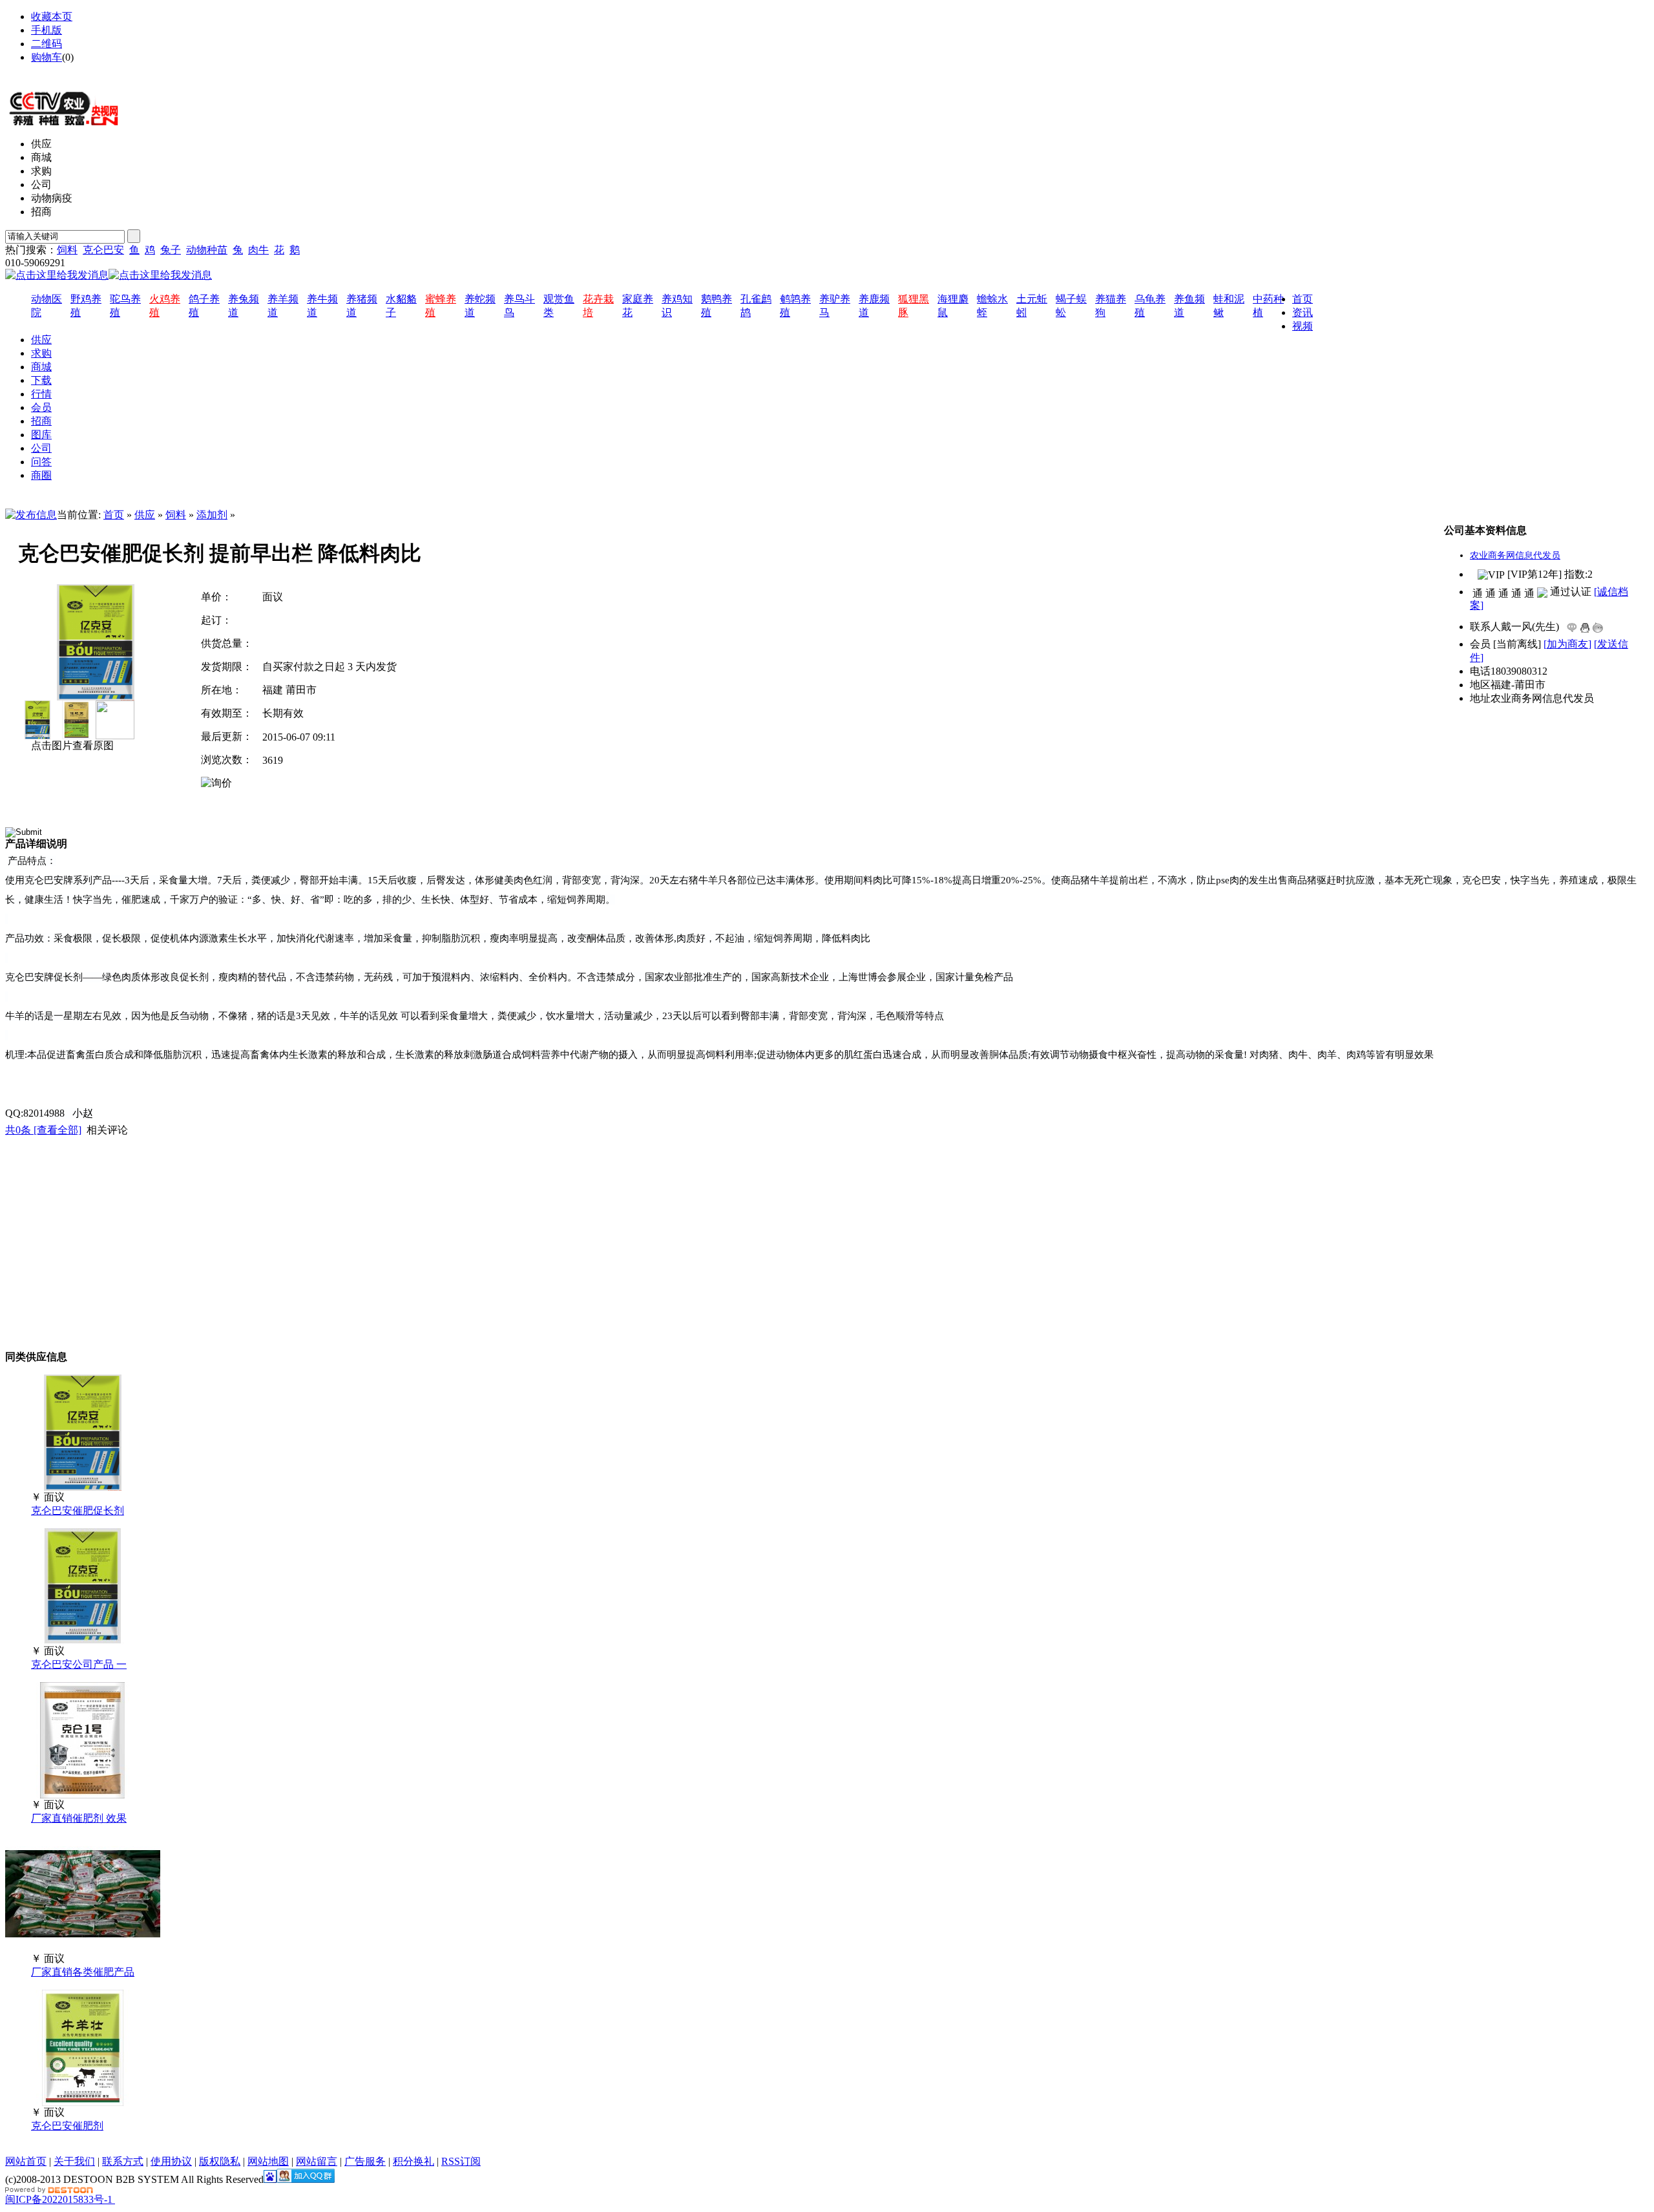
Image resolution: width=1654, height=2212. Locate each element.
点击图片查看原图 (71, 745)
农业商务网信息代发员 (1515, 555)
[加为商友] (1567, 644)
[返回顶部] (114, 2199)
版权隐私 (220, 2161)
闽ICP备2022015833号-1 (59, 2199)
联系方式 (123, 2161)
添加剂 (212, 515)
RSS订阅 (461, 2161)
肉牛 (258, 250)
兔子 (171, 250)
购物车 (47, 57)
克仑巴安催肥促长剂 (78, 1511)
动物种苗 (207, 250)
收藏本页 (52, 16)
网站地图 (52, 71)
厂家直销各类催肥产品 (83, 1972)
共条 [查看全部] (43, 1130)
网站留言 (317, 2161)
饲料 (67, 250)
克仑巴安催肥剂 (67, 2126)
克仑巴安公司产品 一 (79, 1664)
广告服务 (365, 2161)
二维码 (47, 44)
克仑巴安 (103, 250)
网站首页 (26, 2161)
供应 (145, 515)
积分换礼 (413, 2161)
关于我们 (74, 2161)
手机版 (47, 30)
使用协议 (171, 2161)
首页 (114, 515)
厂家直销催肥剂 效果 (79, 1818)
